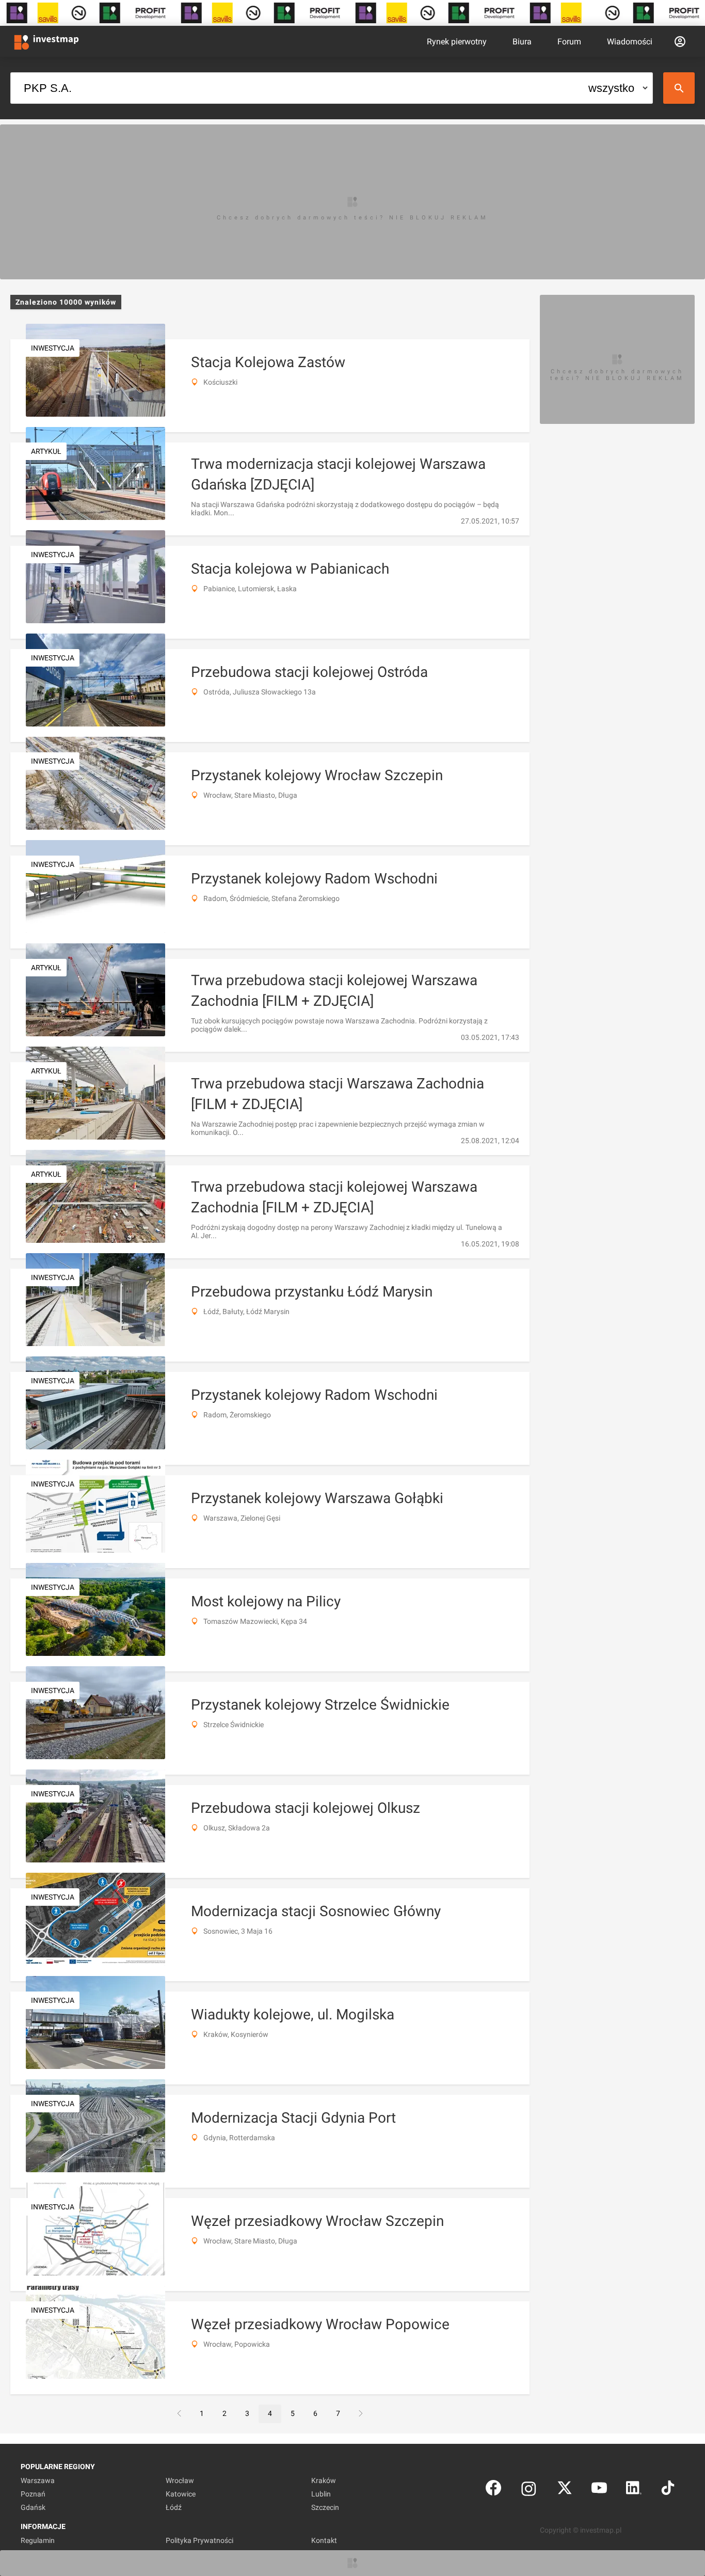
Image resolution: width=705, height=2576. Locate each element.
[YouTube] (599, 2490)
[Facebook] (493, 2490)
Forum (569, 42)
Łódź (174, 2507)
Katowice (181, 2494)
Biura (522, 42)
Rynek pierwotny (457, 42)
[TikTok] (668, 2490)
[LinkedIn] (634, 2490)
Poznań (33, 2494)
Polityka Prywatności (199, 2540)
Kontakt (324, 2540)
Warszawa (38, 2480)
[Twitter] (565, 2490)
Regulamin (38, 2540)
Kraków (324, 2480)
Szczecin (325, 2507)
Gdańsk (33, 2507)
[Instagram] (529, 2490)
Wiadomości (630, 42)
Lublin (321, 2494)
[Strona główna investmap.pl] (46, 41)
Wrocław (180, 2480)
